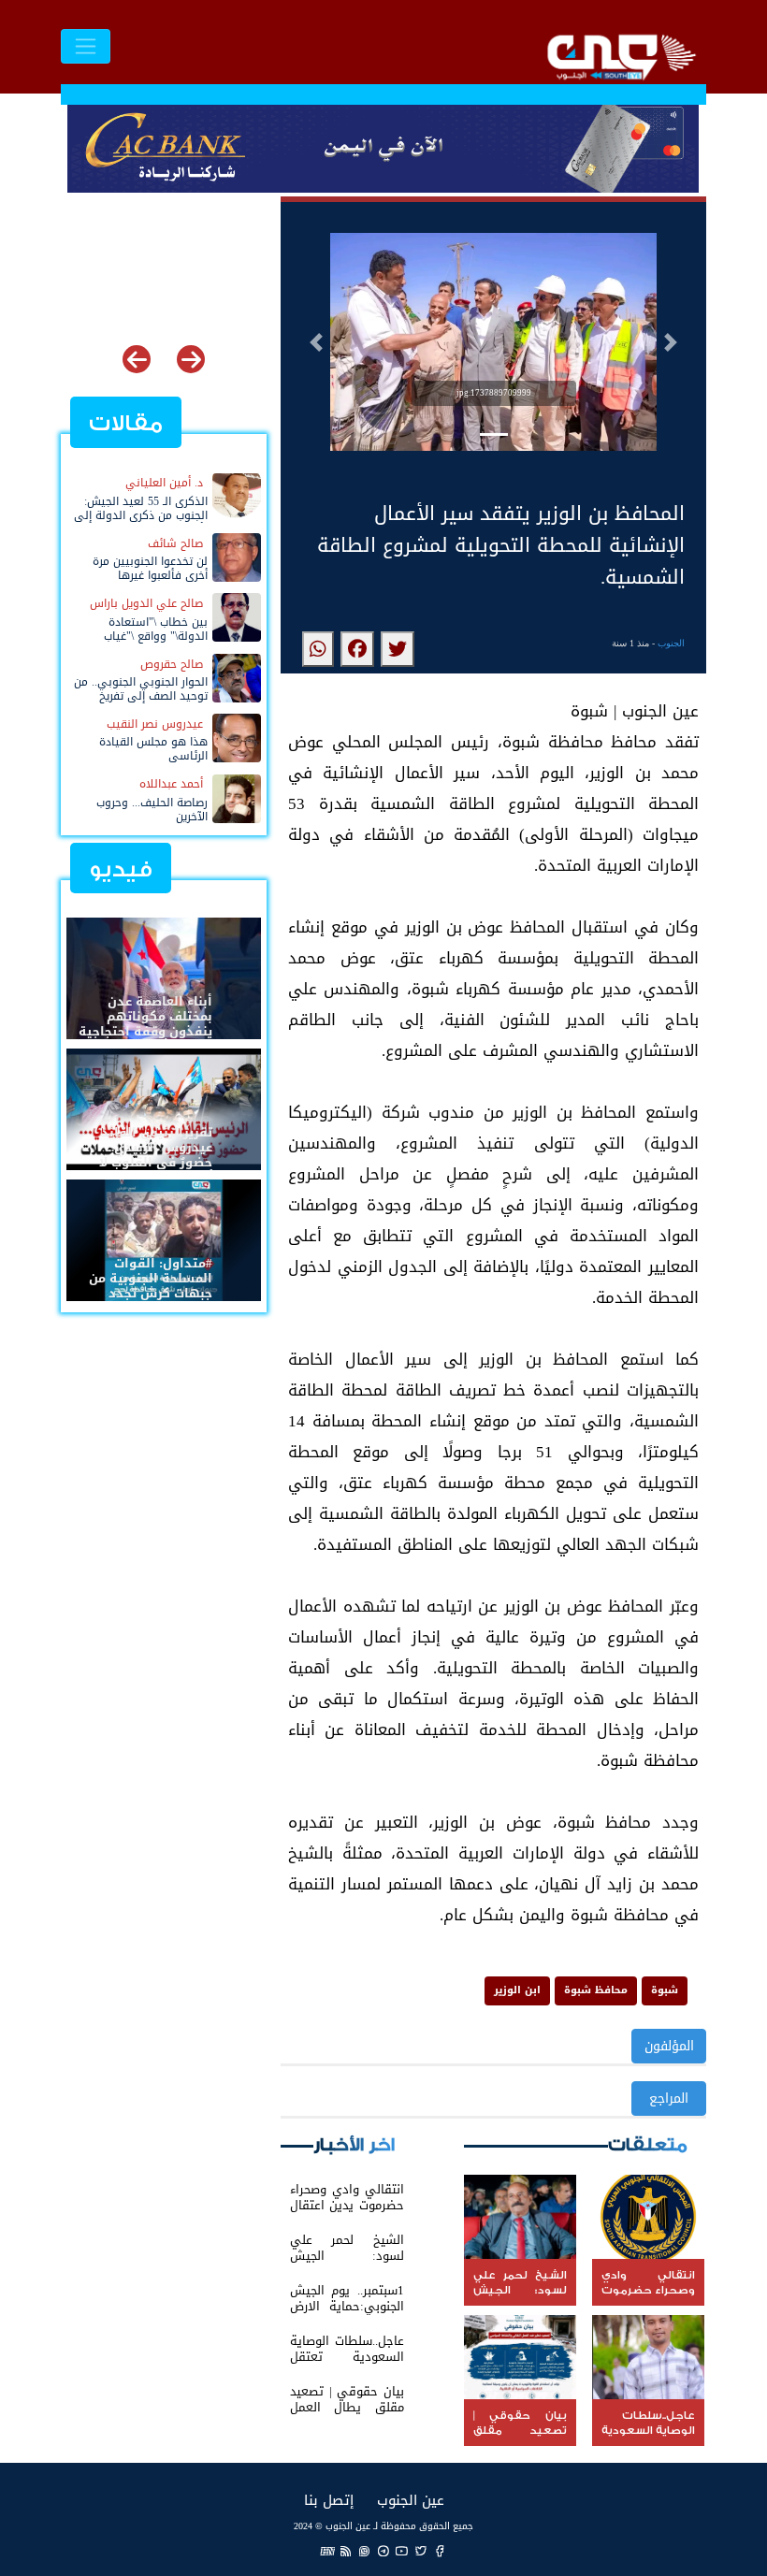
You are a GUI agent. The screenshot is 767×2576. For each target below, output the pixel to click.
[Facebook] (440, 2550)
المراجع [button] (669, 2098)
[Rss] (346, 2550)
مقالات (126, 423)
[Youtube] (402, 2550)
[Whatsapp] (365, 2550)
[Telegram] (383, 2550)
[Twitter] (421, 2550)
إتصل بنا (329, 2500)
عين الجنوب (411, 2500)
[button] (316, 342)
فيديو (121, 869)
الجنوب (671, 643)
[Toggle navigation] (86, 46)
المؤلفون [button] (669, 2046)
